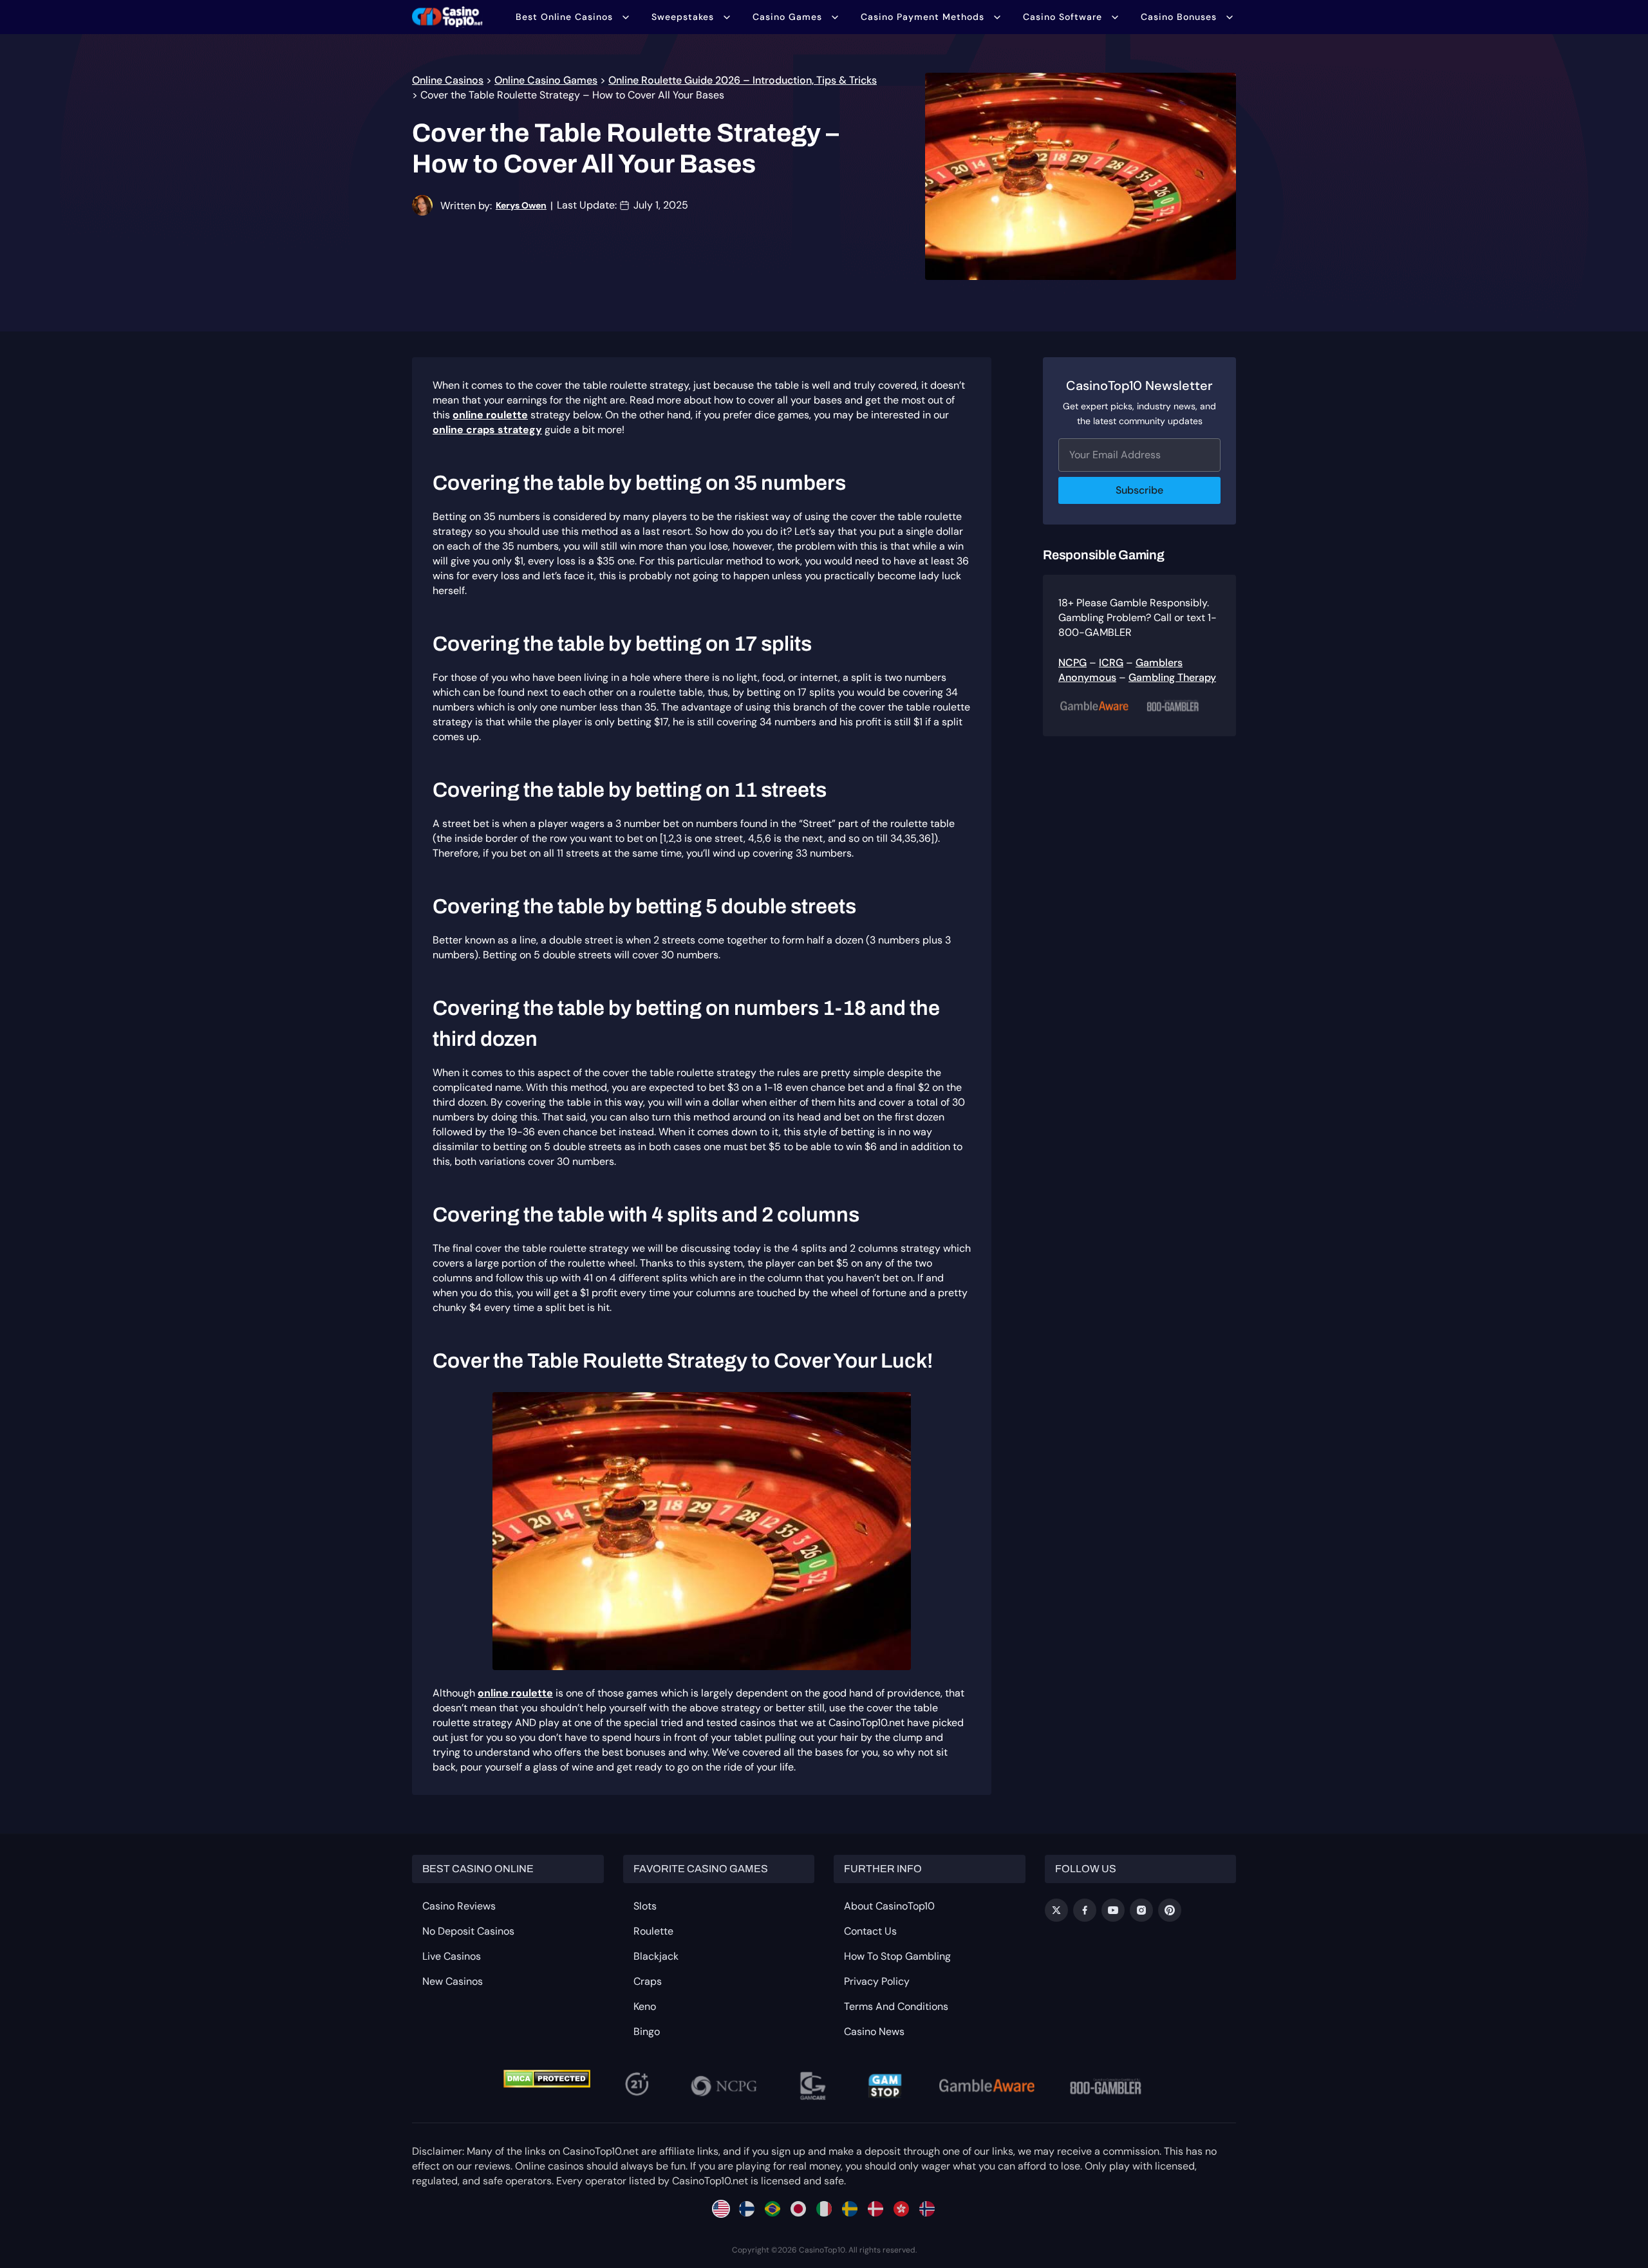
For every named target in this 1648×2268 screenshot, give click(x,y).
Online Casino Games (546, 80)
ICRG (1111, 663)
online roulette (490, 415)
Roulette (653, 1931)
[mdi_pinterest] (1170, 1910)
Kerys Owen (521, 205)
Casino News (874, 2031)
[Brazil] (772, 2209)
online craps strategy (487, 430)
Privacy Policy (877, 1981)
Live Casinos (452, 1956)
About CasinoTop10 (889, 1906)
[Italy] (824, 2209)
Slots (645, 1906)
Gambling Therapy (1172, 677)
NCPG (1072, 663)
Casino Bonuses (1179, 17)
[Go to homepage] (447, 17)
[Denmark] (876, 2209)
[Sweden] (850, 2209)
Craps (648, 1981)
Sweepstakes (683, 17)
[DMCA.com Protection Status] (547, 2079)
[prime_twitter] (1056, 1910)
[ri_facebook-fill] (1085, 1910)
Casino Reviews (459, 1906)
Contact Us (870, 1931)
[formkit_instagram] (1141, 1910)
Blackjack (656, 1956)
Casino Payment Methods (922, 17)
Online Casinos (448, 80)
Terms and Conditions (896, 2006)
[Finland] (747, 2209)
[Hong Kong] (901, 2209)
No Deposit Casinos (468, 1931)
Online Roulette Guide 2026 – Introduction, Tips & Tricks (743, 80)
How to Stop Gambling (897, 1956)
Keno (645, 2006)
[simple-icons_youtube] (1113, 1910)
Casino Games (787, 17)
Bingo (647, 2031)
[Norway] (927, 2209)
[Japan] (798, 2209)
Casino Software (1063, 17)
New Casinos (453, 1981)
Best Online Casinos (564, 17)
